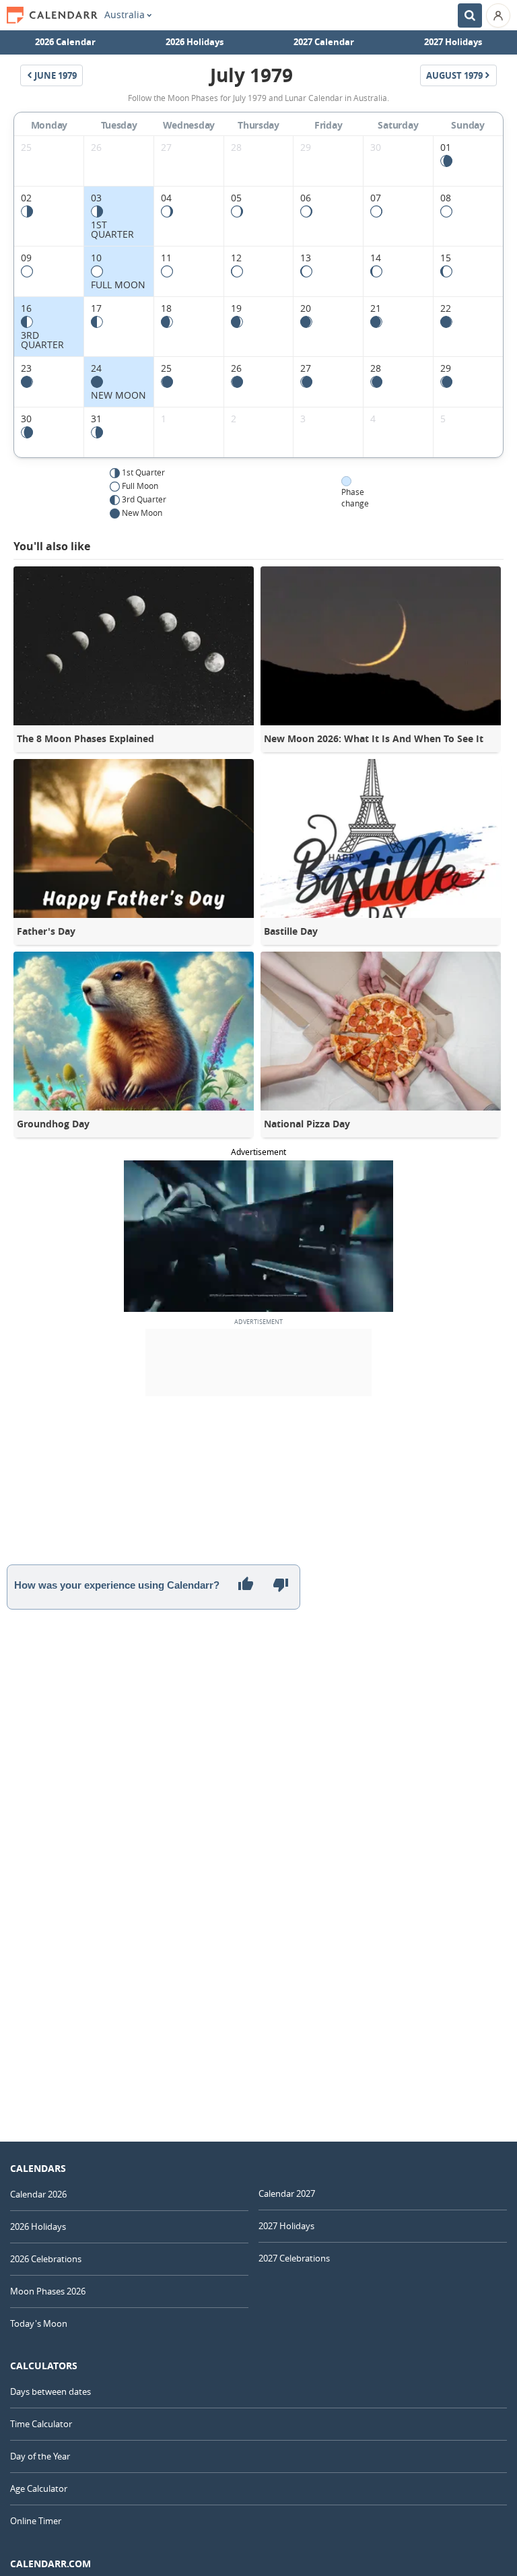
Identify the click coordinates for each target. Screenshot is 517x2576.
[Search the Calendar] (470, 15)
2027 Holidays (453, 42)
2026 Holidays (195, 42)
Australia (125, 15)
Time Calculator (41, 2424)
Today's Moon (39, 2323)
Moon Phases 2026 (48, 2291)
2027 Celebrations (294, 2258)
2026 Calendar (65, 42)
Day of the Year (40, 2456)
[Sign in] (498, 15)
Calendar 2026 (38, 2194)
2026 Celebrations (46, 2259)
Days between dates (50, 2391)
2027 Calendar (324, 42)
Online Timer (36, 2521)
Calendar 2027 (287, 2193)
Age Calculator (39, 2488)
